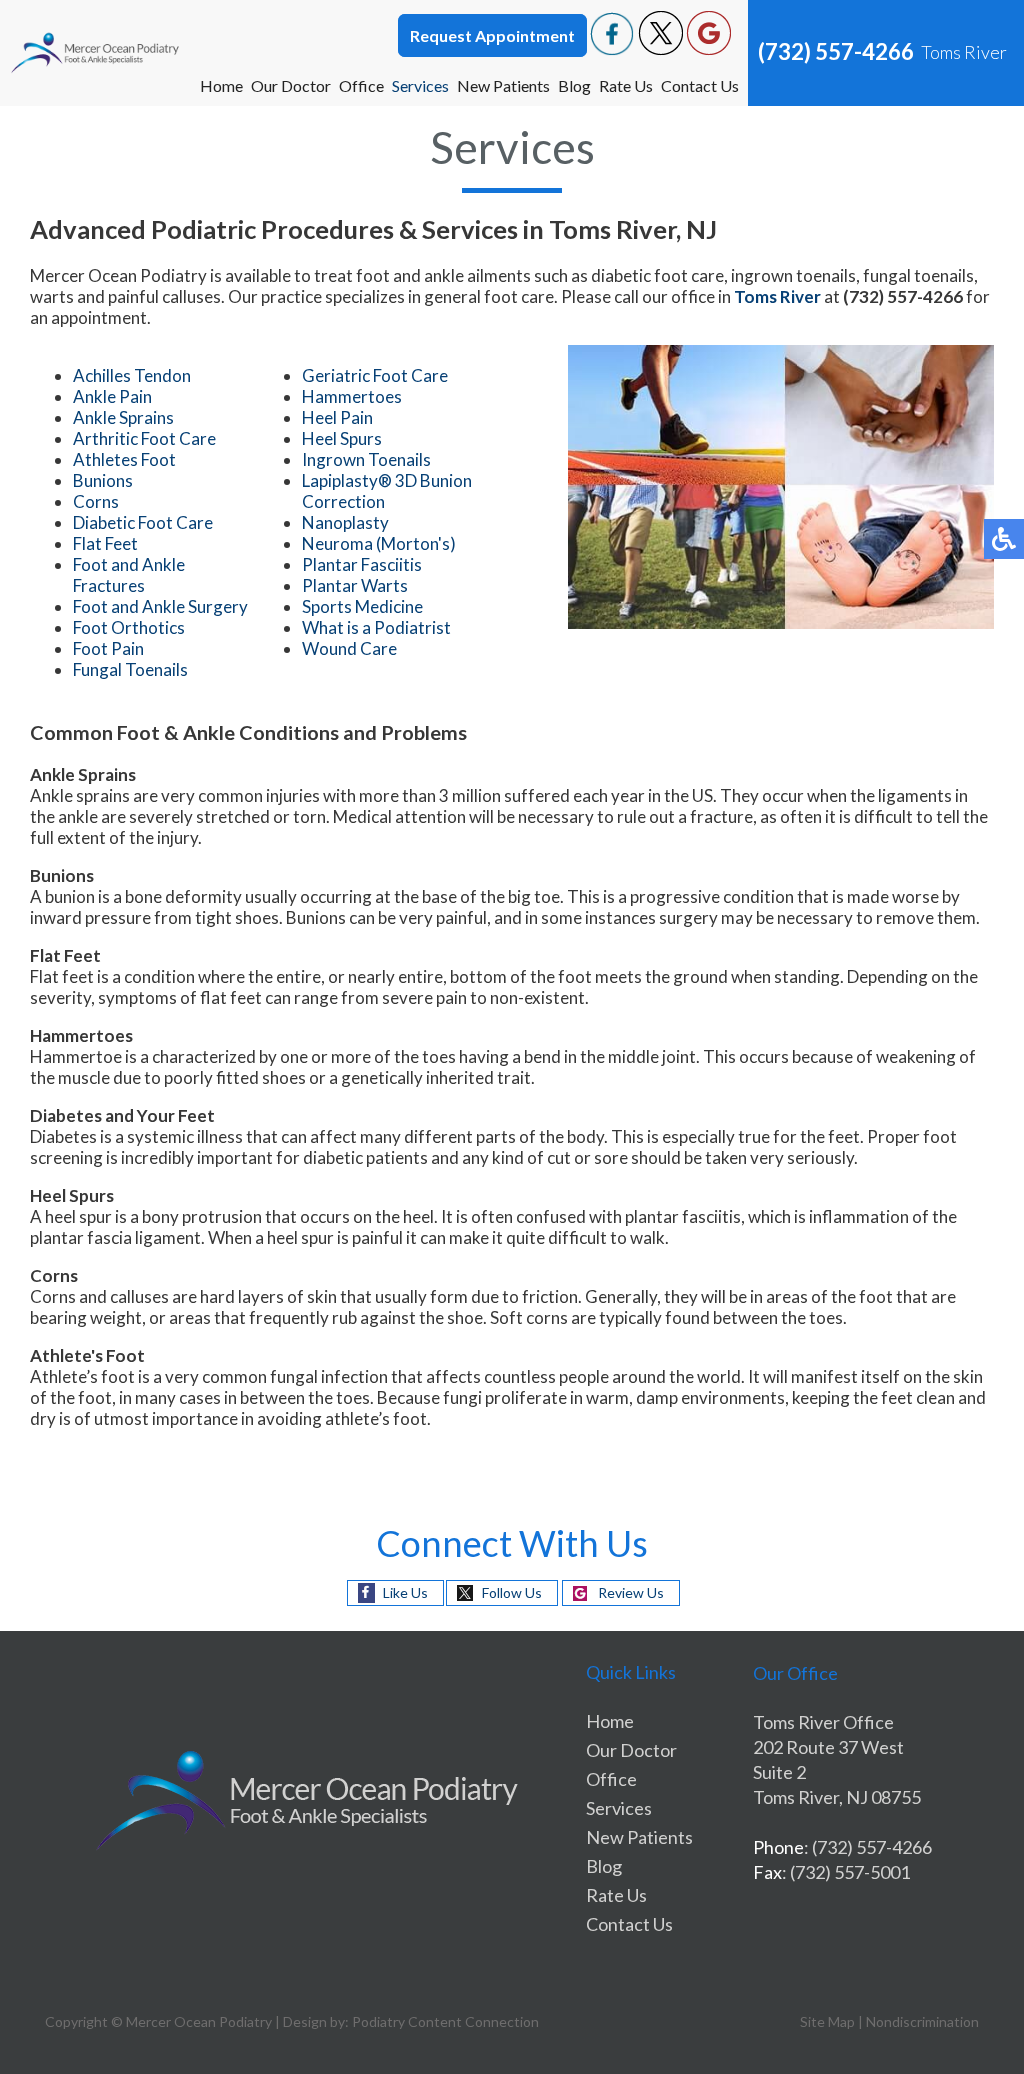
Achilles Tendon (132, 375)
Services (420, 85)
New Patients (503, 85)
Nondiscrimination (922, 2021)
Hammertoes (352, 396)
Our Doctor (291, 85)
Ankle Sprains (123, 417)
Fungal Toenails (130, 669)
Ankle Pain (112, 396)
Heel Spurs (342, 438)
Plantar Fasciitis (362, 564)
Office (361, 85)
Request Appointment (492, 35)
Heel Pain (337, 417)
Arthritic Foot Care (144, 438)
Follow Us (512, 1592)
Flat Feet (105, 543)
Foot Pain (108, 648)
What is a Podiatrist (376, 627)
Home (221, 85)
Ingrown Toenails (366, 459)
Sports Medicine (362, 606)
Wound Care (349, 648)
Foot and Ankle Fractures (129, 575)
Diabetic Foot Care (143, 522)
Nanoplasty (345, 522)
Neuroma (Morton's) (379, 543)
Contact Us (700, 85)
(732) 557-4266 (836, 51)
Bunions (103, 480)
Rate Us (626, 85)
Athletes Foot (124, 459)
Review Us (631, 1592)
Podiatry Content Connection (445, 2021)
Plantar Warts (355, 585)
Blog (574, 85)
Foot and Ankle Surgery (160, 606)
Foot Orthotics (129, 627)
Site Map (827, 2021)
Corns (96, 501)
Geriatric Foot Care (375, 375)
